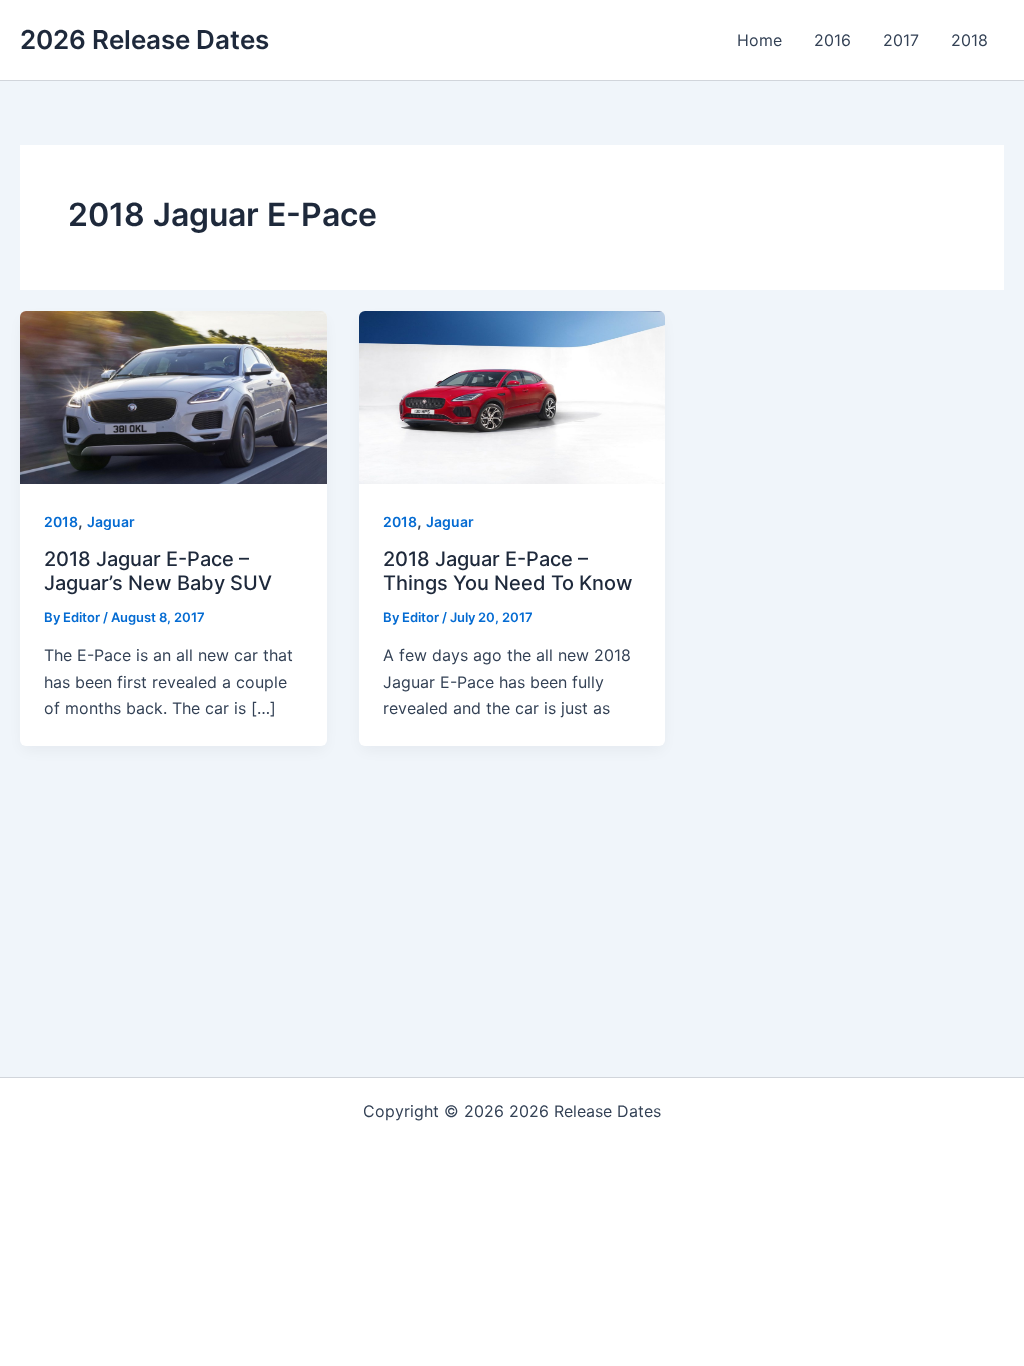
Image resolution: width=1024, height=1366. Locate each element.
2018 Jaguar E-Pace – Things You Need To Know (508, 571)
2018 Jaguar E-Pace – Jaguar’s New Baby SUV (158, 571)
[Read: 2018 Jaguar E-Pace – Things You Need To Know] (512, 396)
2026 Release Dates (144, 39)
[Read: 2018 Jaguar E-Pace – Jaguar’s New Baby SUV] (173, 396)
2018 (61, 521)
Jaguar (111, 521)
